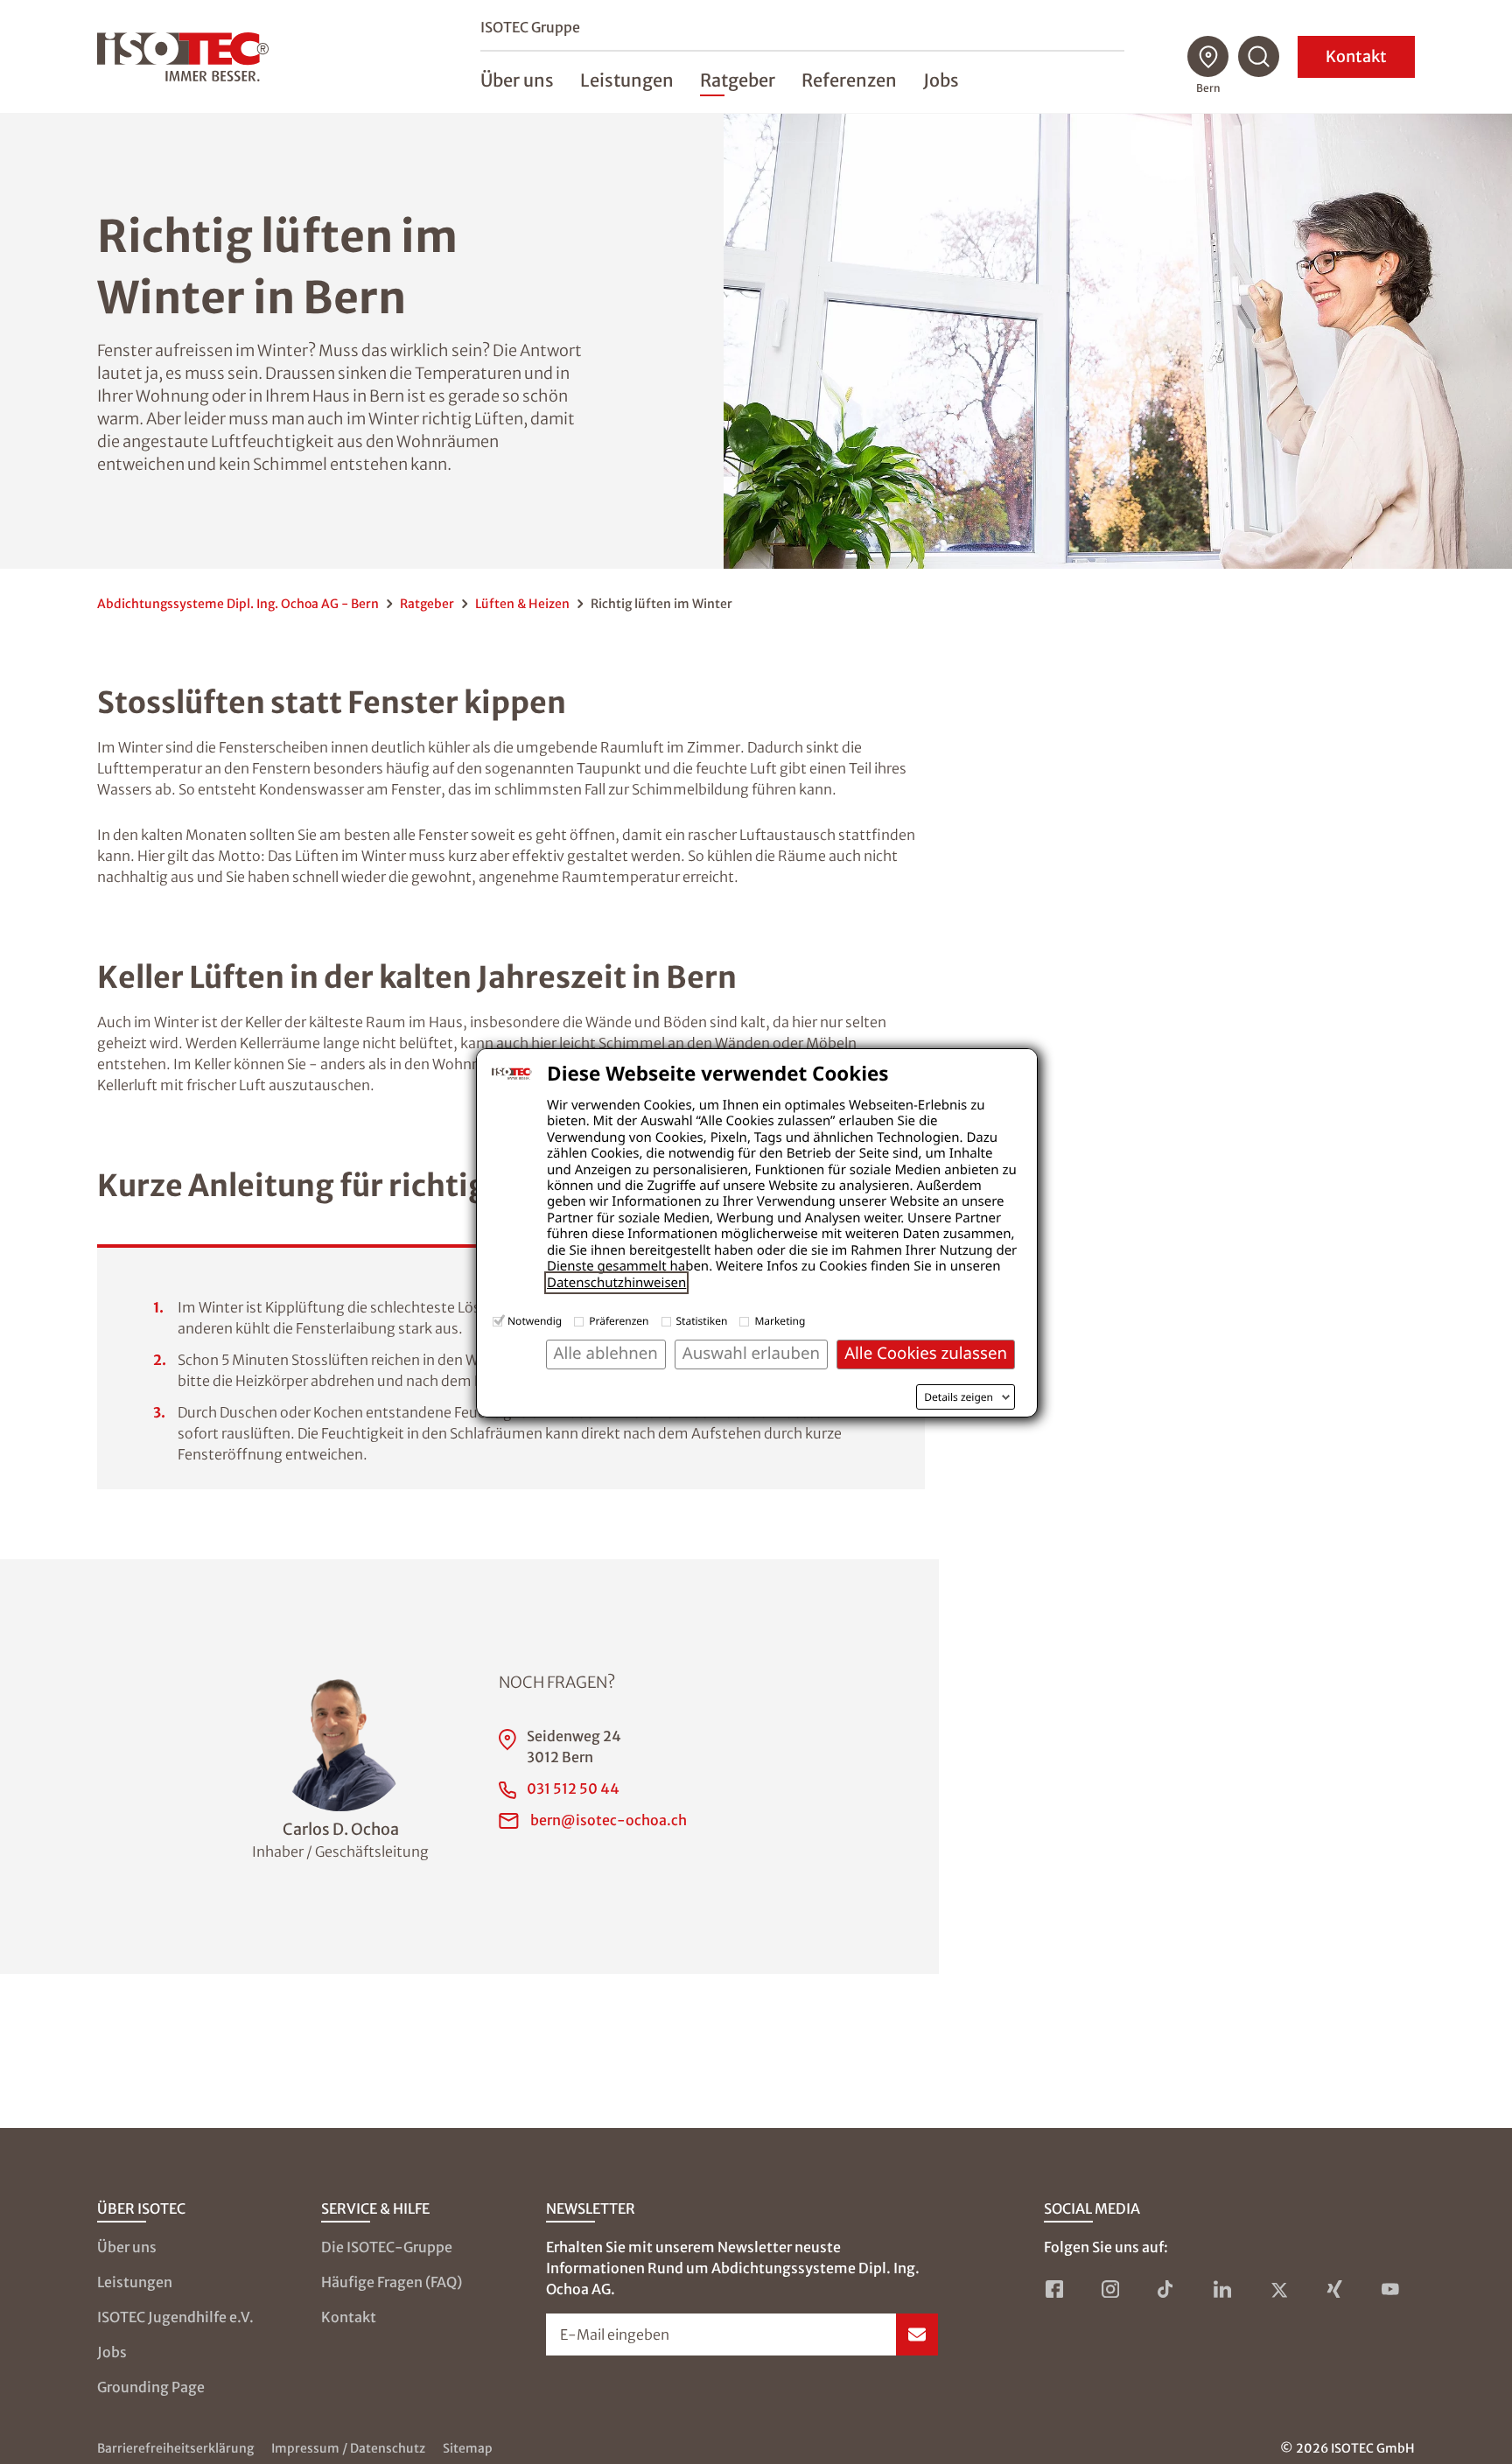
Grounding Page (151, 2387)
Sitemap (468, 2448)
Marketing (780, 1321)
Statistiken (702, 1321)
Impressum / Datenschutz (348, 2448)
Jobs (112, 2352)
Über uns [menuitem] (517, 80)
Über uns (127, 2247)
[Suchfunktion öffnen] (1259, 57)
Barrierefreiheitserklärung (175, 2448)
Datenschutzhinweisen (616, 1283)
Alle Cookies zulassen (926, 1353)
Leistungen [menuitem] (627, 80)
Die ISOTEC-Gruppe (387, 2247)
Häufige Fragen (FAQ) (392, 2282)
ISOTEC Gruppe (530, 27)
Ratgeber (427, 604)
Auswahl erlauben (751, 1353)
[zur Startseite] (183, 57)
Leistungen (135, 2282)
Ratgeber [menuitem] (738, 80)
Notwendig (535, 1321)
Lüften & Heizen (522, 604)
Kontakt (1356, 56)
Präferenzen (619, 1321)
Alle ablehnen (606, 1353)
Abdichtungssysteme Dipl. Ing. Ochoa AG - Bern (238, 604)
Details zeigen (959, 1397)
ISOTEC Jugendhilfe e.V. (175, 2317)
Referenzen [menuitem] (849, 80)
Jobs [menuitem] (941, 80)
